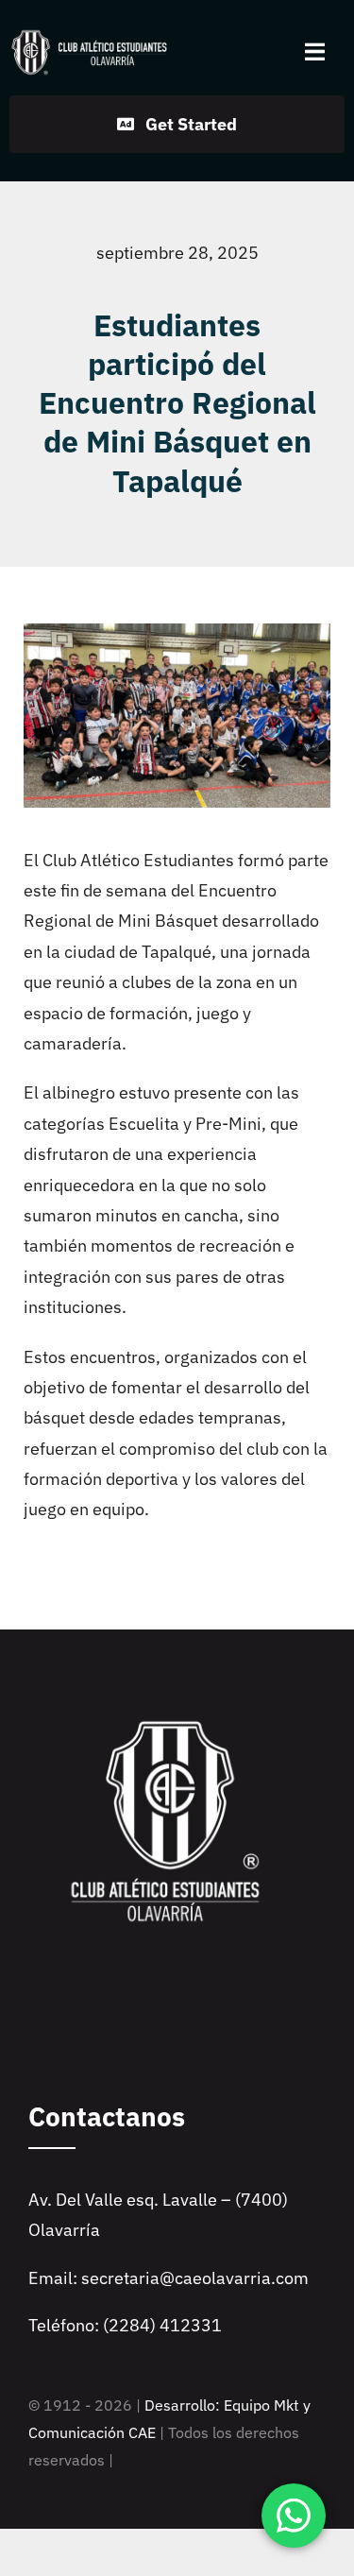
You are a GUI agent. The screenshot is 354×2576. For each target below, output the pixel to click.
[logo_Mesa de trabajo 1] (90, 36)
